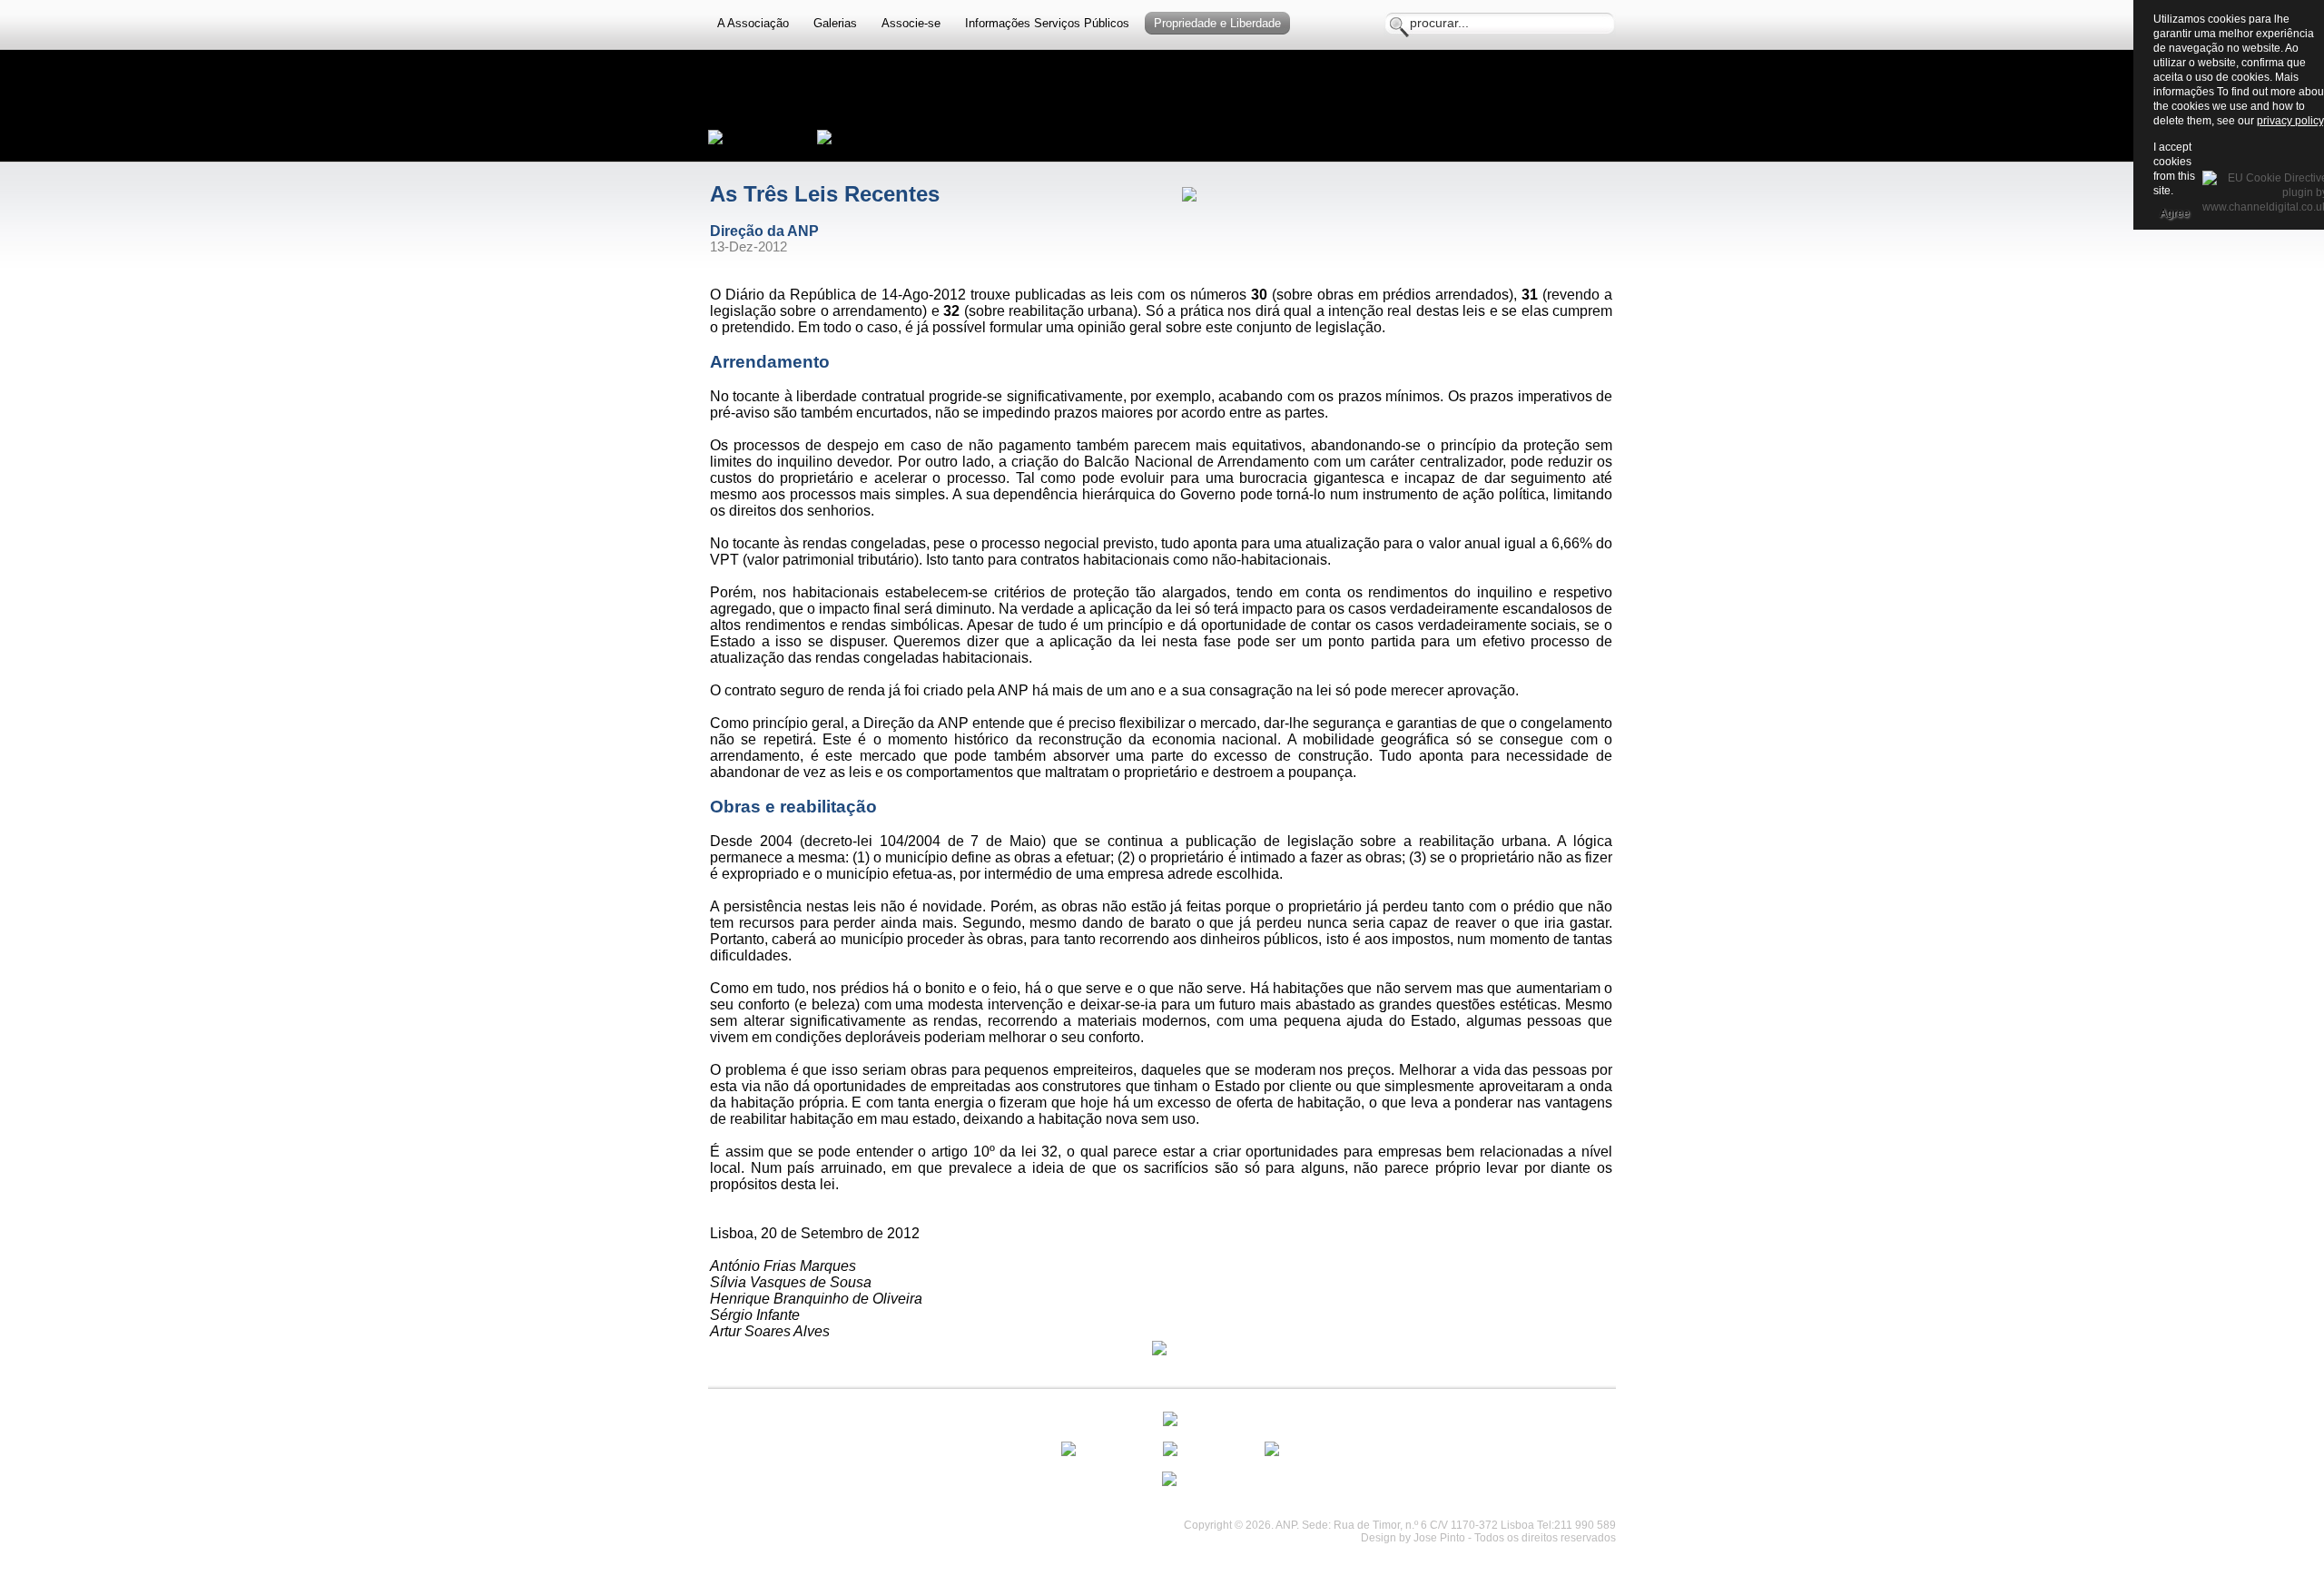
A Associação (753, 23)
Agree (2175, 213)
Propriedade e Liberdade (1217, 23)
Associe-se (911, 23)
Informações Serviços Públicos (1047, 23)
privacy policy (2290, 121)
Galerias (835, 23)
